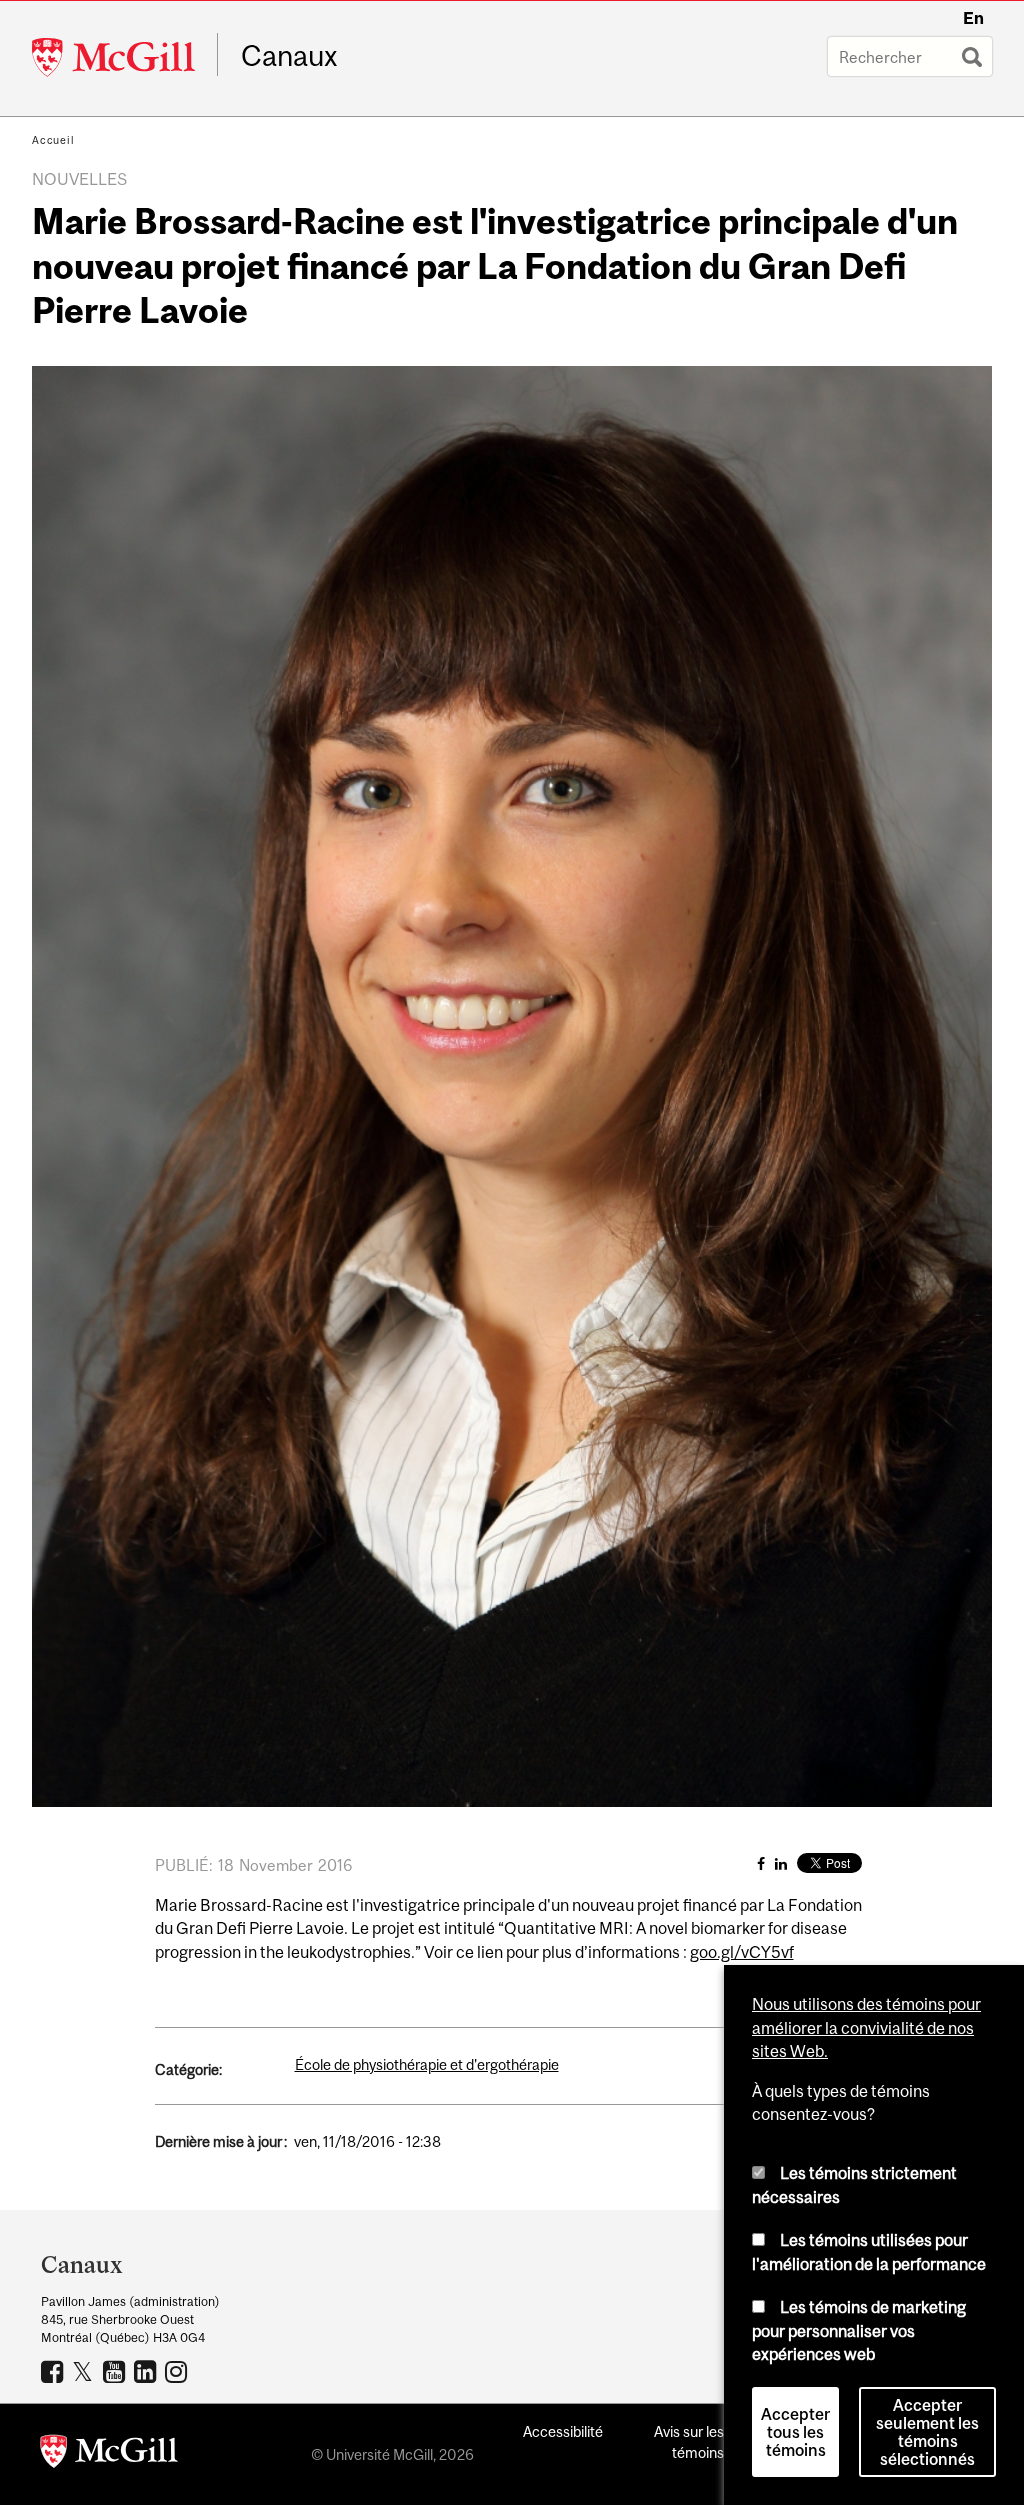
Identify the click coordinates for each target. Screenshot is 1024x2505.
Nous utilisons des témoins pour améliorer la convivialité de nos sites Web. (866, 2027)
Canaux (289, 56)
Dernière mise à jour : (221, 2141)
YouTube (116, 2371)
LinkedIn (147, 2371)
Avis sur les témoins (689, 2442)
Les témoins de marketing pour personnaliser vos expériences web (859, 2330)
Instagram (178, 2371)
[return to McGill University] (109, 2455)
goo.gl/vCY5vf (742, 1952)
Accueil (53, 140)
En (973, 18)
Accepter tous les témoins (795, 2432)
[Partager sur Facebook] (761, 1863)
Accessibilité (563, 2431)
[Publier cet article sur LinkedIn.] (781, 1863)
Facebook (54, 2371)
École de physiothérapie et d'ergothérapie (427, 2064)
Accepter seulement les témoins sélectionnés (927, 2432)
